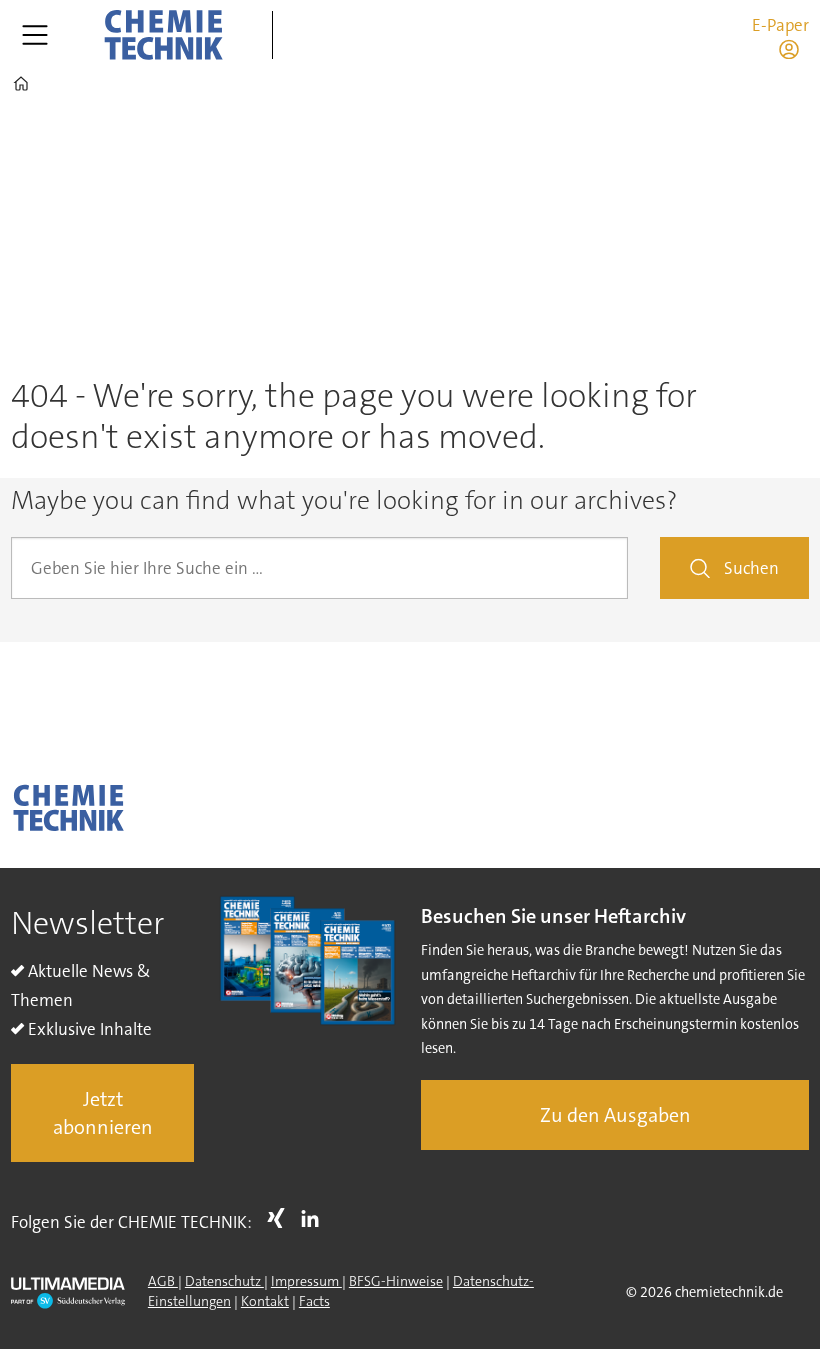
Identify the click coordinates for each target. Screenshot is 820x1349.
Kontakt (265, 1301)
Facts (314, 1301)
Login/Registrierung (794, 49)
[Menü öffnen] (35, 35)
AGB (163, 1281)
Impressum (306, 1281)
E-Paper (780, 25)
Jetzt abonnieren (103, 1113)
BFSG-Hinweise (396, 1281)
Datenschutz (224, 1281)
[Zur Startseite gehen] (163, 35)
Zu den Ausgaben (615, 1115)
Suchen (751, 568)
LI (315, 1218)
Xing (281, 1218)
